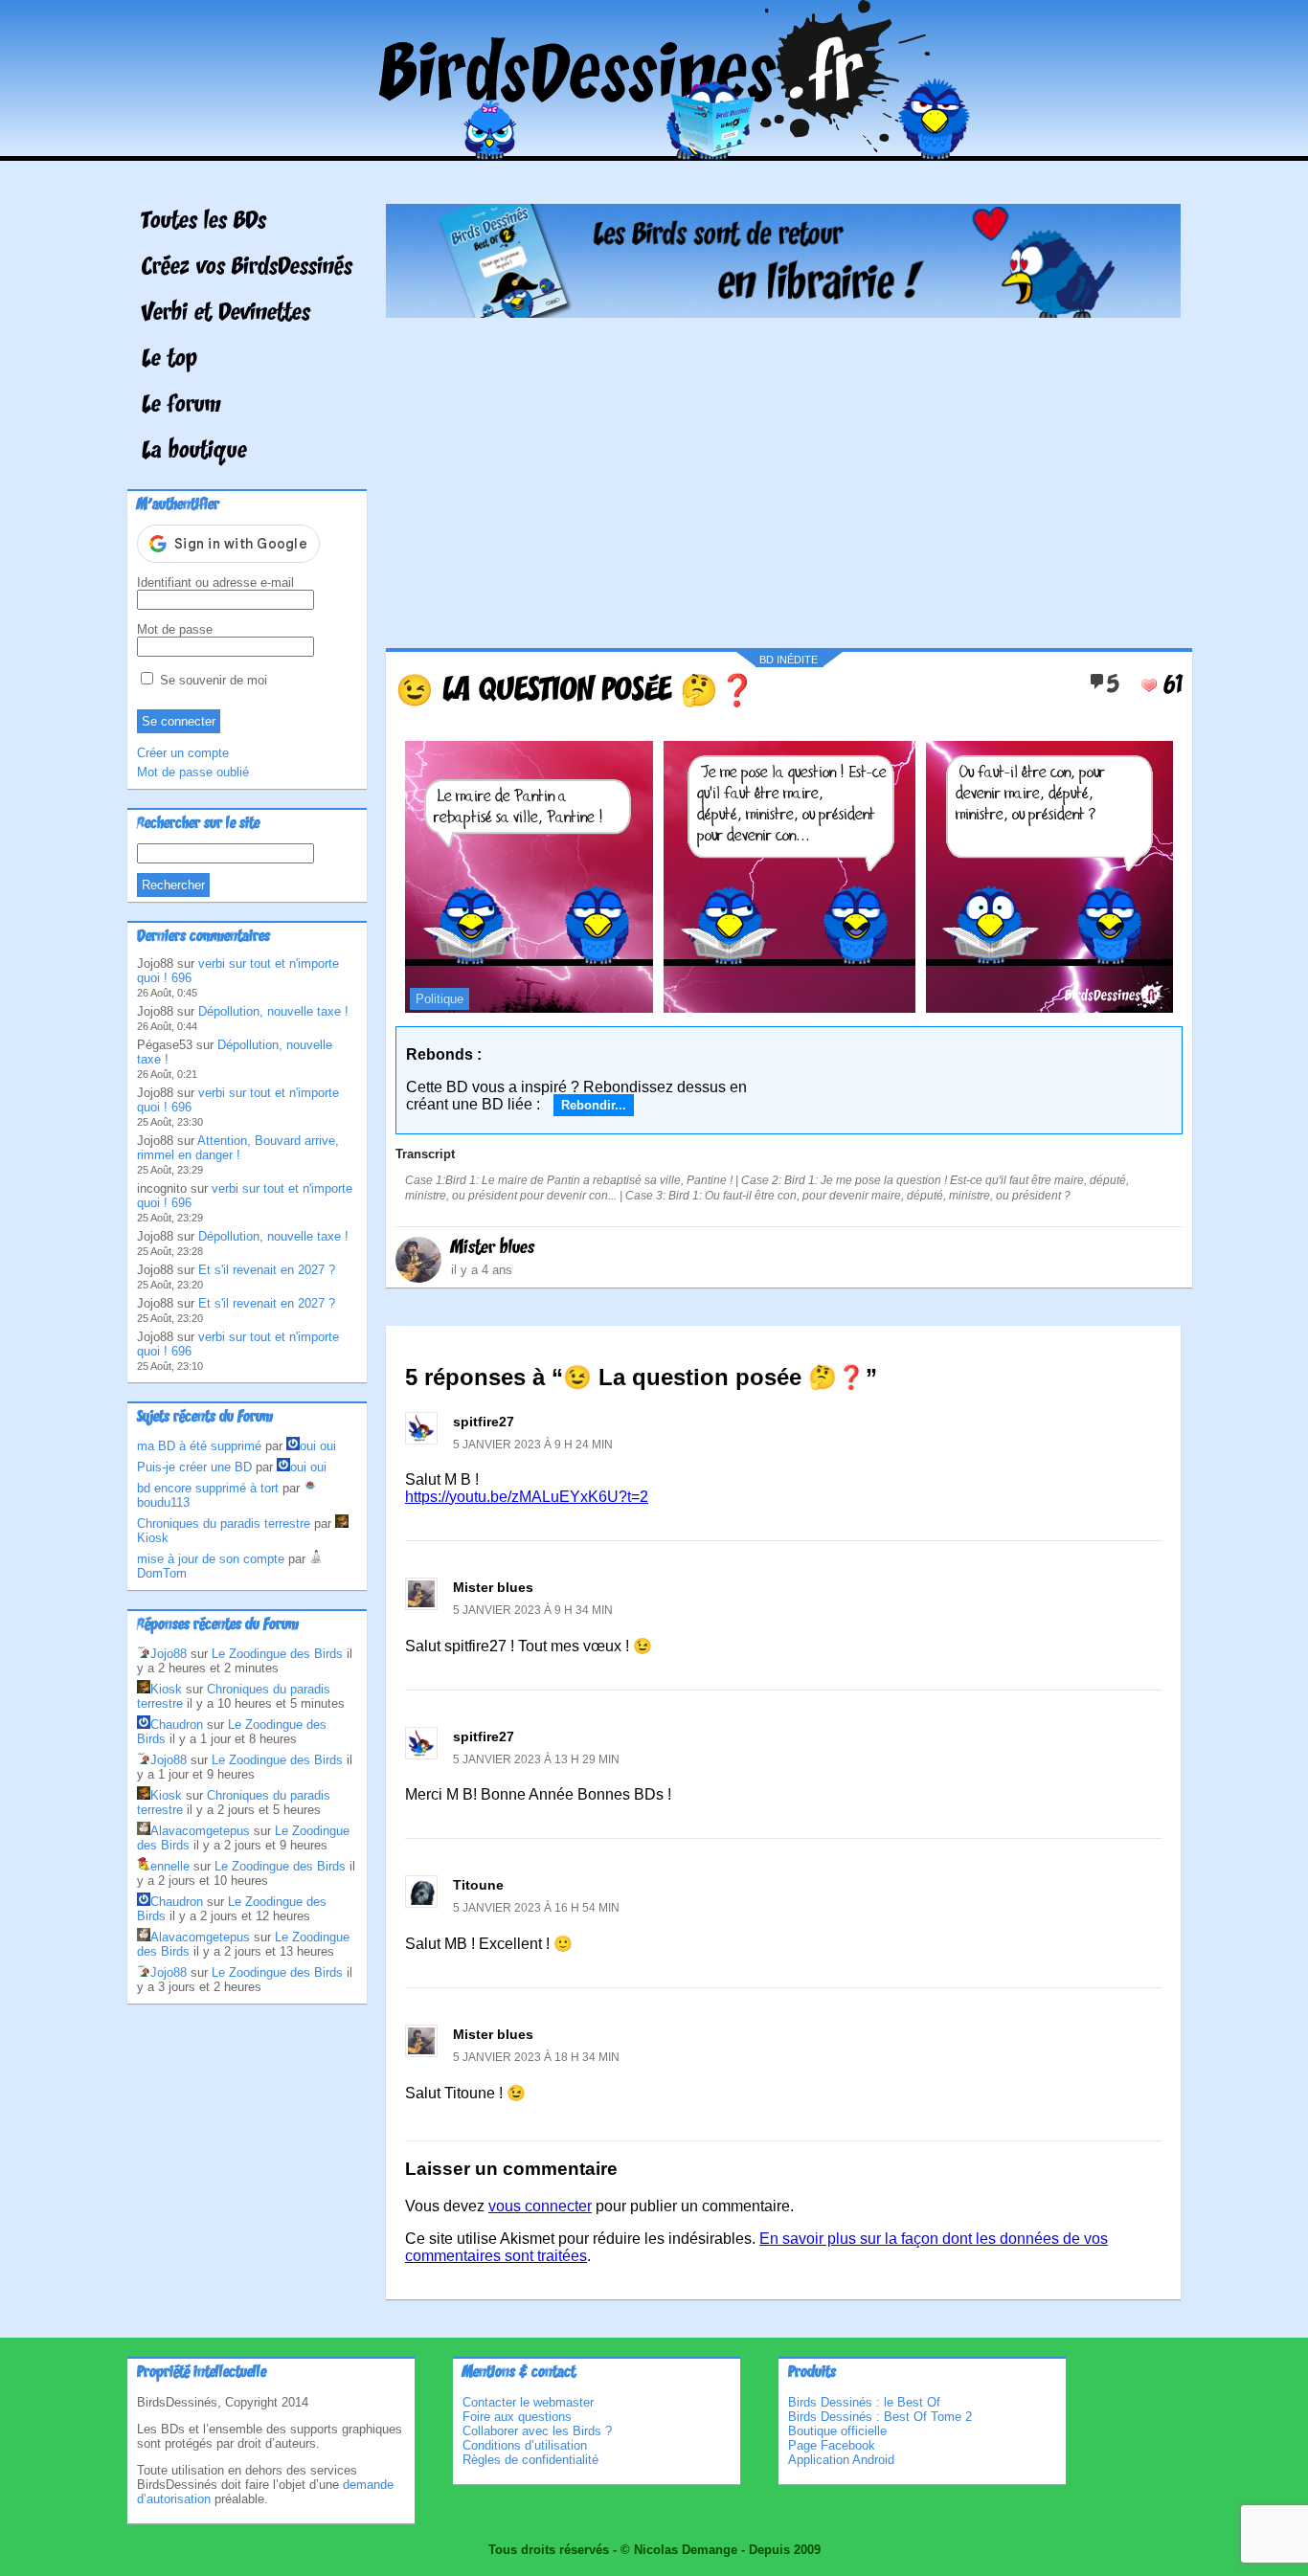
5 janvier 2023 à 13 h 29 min (536, 1759)
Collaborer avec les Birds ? (537, 2431)
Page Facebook (832, 2445)
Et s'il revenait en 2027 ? (267, 1270)
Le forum (181, 406)
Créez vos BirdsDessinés (247, 268)
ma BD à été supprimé (199, 1446)
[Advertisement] (783, 476)
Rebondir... (594, 1105)
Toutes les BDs (204, 222)
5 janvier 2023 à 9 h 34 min (533, 1610)
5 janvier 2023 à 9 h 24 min (533, 1445)
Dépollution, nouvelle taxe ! (273, 1011)
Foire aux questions (517, 2417)
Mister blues (493, 1248)
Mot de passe (175, 629)
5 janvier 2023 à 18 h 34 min (536, 2057)
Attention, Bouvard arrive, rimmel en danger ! (238, 1148)
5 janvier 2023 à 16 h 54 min (536, 1908)
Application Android (841, 2460)
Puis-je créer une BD (194, 1467)
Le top (169, 360)
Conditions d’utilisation (525, 2445)
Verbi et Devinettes (226, 314)
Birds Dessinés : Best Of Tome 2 (880, 2417)
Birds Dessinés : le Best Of (864, 2402)
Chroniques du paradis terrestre (224, 1523)
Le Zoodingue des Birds (277, 1654)
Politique (440, 999)
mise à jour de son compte (211, 1559)
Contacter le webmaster (528, 2402)
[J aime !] (1149, 685)
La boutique (194, 452)
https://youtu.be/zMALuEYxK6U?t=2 (527, 1497)
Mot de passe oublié (193, 772)
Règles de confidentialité (530, 2460)
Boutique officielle (837, 2431)
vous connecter (540, 2206)
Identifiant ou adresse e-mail (215, 582)
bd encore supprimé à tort (208, 1488)
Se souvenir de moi (212, 680)
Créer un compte (183, 753)
